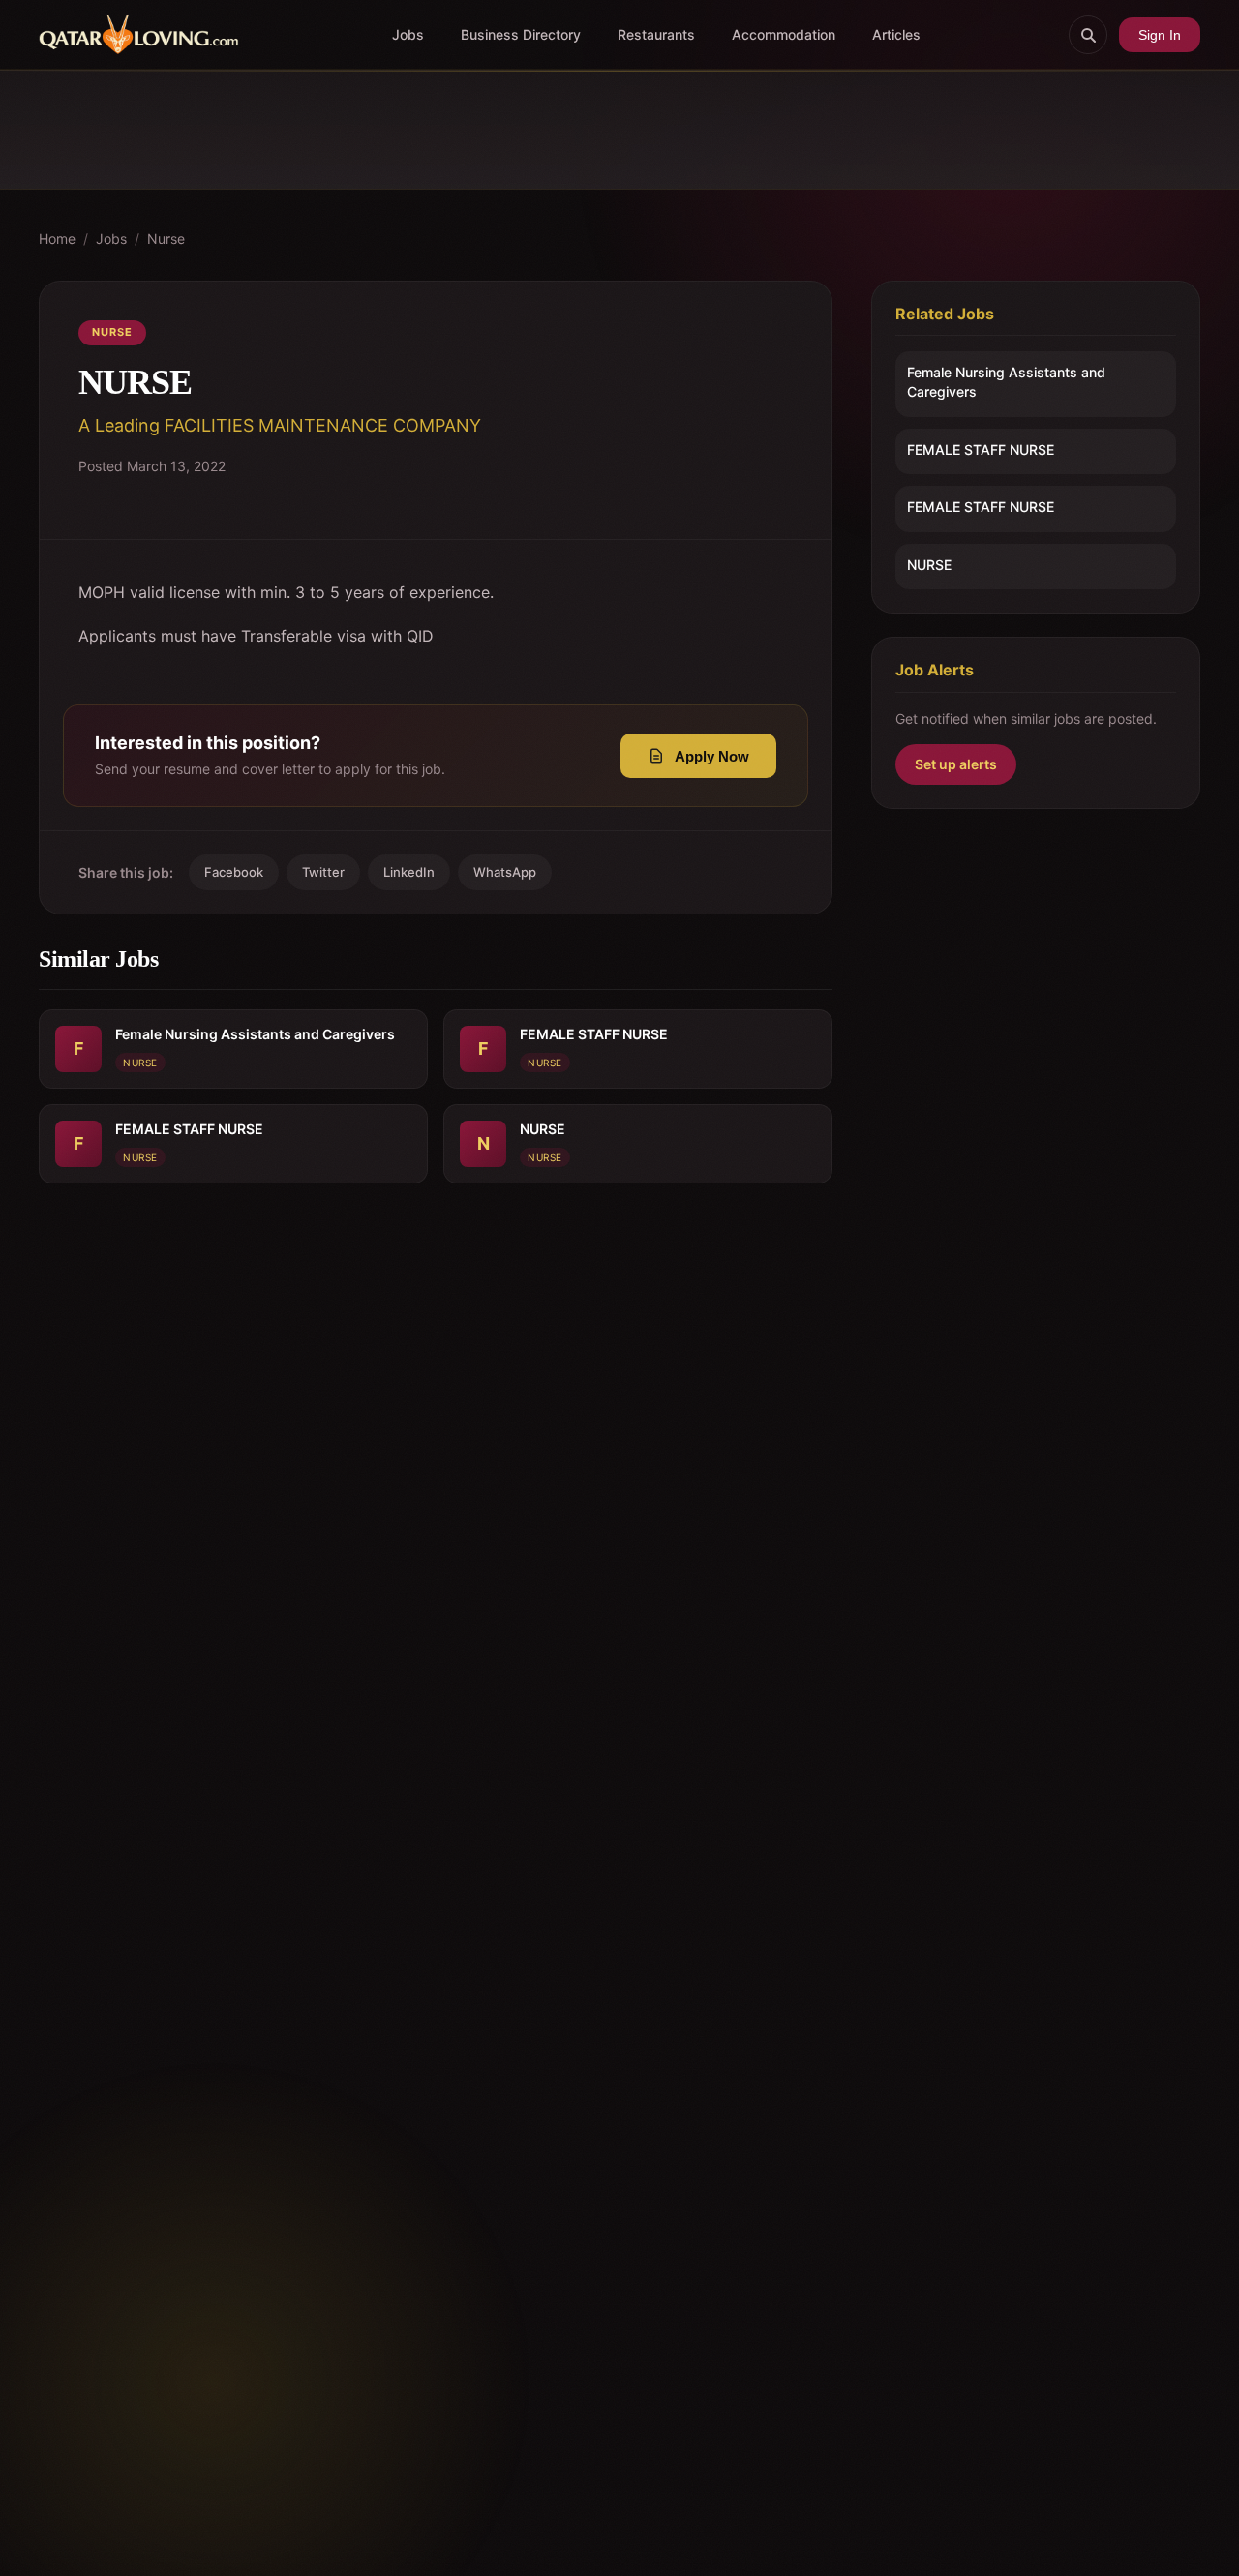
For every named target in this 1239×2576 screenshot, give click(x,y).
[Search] (1088, 35)
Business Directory (521, 34)
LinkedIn (409, 872)
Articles (896, 34)
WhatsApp (505, 872)
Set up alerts (956, 764)
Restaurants (656, 34)
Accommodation (784, 34)
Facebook (234, 872)
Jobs (408, 34)
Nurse (166, 239)
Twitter (323, 872)
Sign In (1160, 35)
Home (57, 239)
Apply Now (712, 756)
